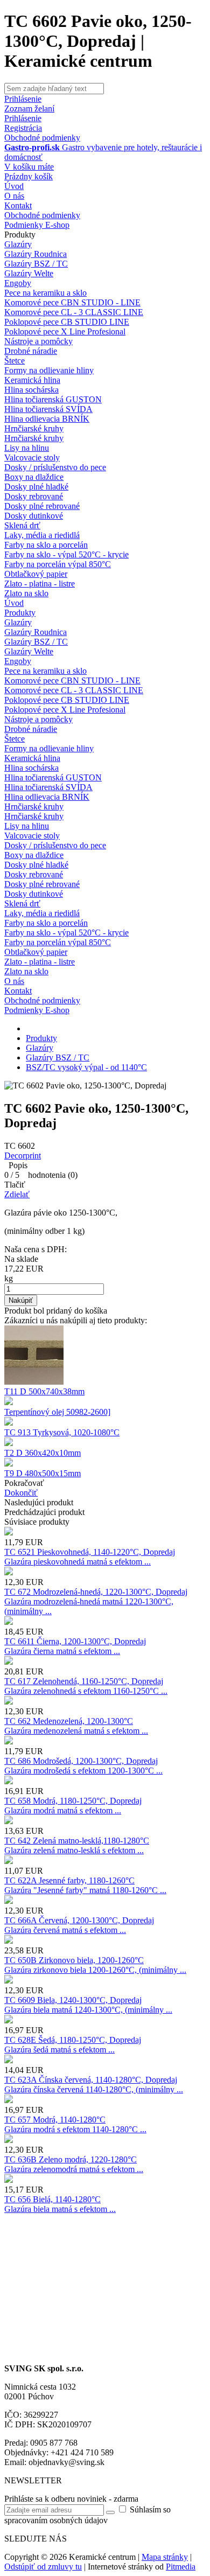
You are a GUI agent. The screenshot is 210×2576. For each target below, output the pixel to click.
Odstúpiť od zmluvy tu (43, 2567)
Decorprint (23, 1156)
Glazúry (18, 244)
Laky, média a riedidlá (42, 535)
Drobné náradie (31, 351)
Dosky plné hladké (36, 487)
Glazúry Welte (29, 273)
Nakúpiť (21, 1300)
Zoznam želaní (29, 109)
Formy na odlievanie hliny (49, 370)
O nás (14, 196)
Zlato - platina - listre (40, 584)
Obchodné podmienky (42, 138)
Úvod (14, 186)
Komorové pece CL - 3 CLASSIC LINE (74, 312)
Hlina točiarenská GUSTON (53, 399)
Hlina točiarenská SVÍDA (48, 409)
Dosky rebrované (34, 496)
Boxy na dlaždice (34, 477)
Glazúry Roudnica (36, 254)
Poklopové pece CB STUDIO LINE (67, 322)
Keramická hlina (32, 380)
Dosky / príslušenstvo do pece (55, 467)
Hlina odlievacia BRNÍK (47, 419)
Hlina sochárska (31, 390)
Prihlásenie (23, 118)
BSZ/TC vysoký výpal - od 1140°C (86, 1067)
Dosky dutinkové (34, 516)
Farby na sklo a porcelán (46, 545)
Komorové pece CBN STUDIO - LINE (72, 302)
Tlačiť (15, 1185)
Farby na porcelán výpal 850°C (58, 564)
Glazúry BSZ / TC (36, 264)
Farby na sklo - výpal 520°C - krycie (66, 554)
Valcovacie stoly (32, 458)
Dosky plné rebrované (42, 506)
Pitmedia (181, 2567)
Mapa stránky (165, 2557)
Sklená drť (22, 525)
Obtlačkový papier (36, 574)
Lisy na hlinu (27, 448)
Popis (16, 1165)
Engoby (18, 283)
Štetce (15, 361)
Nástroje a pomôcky (38, 341)
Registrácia (23, 128)
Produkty (20, 235)
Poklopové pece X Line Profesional (65, 331)
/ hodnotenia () (41, 1175)
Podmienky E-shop (37, 225)
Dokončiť (21, 1493)
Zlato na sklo (26, 593)
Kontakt (18, 205)
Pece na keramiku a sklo (45, 293)
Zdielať (17, 1194)
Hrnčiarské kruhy (34, 428)
